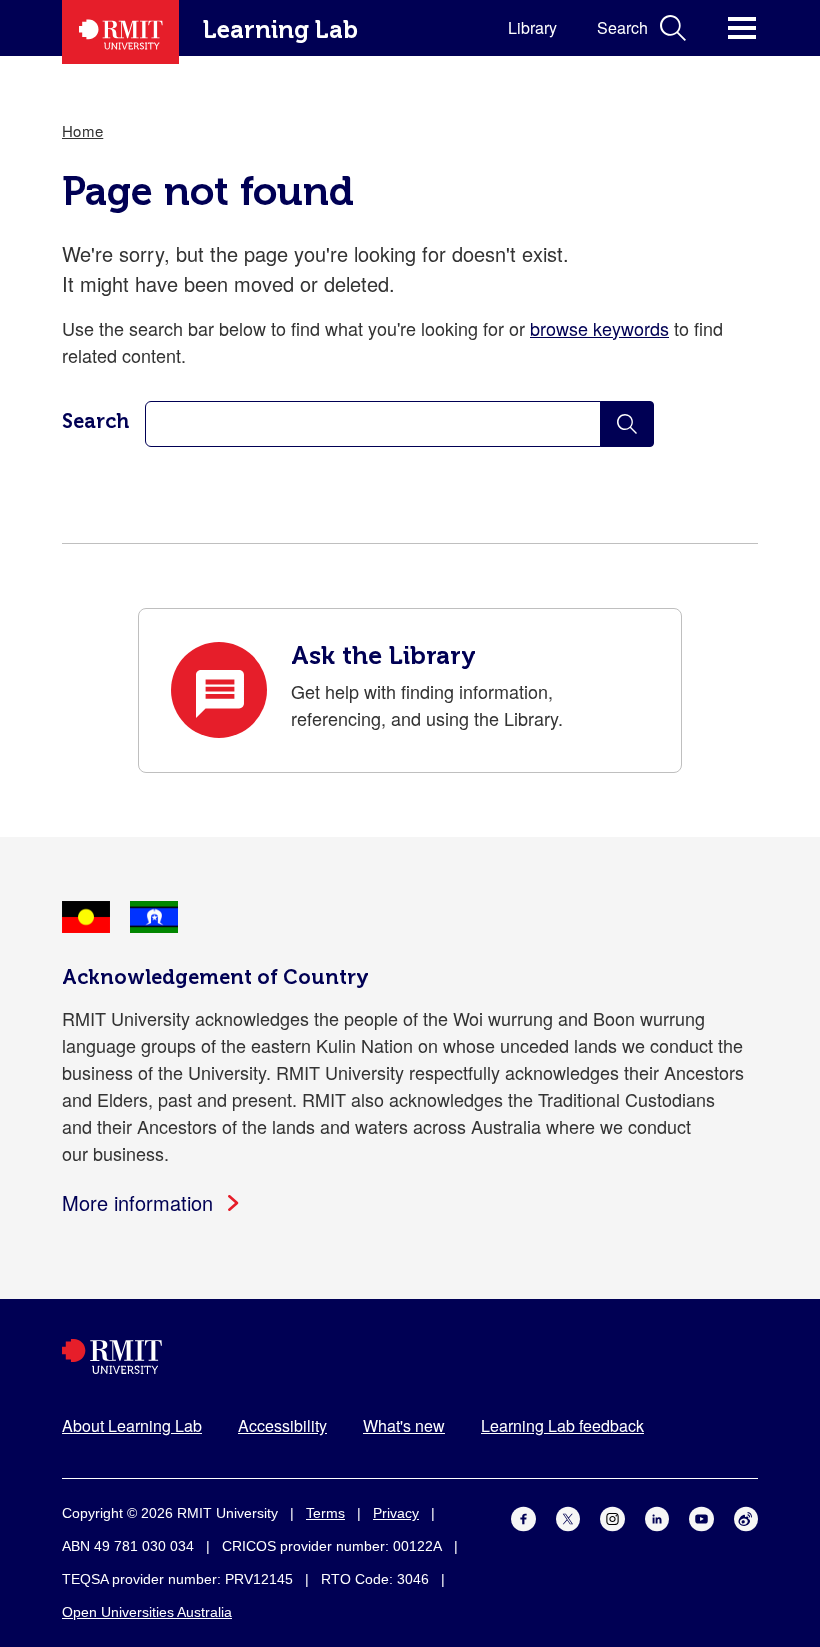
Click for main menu (742, 28)
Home (82, 130)
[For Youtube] (701, 1516)
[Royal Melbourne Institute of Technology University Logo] (410, 1356)
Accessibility (282, 1425)
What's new (404, 1425)
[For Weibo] (746, 1516)
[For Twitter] (568, 1516)
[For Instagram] (612, 1516)
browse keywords (599, 328)
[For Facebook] (523, 1516)
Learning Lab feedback (562, 1425)
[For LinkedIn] (657, 1516)
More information (137, 1202)
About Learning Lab (132, 1425)
